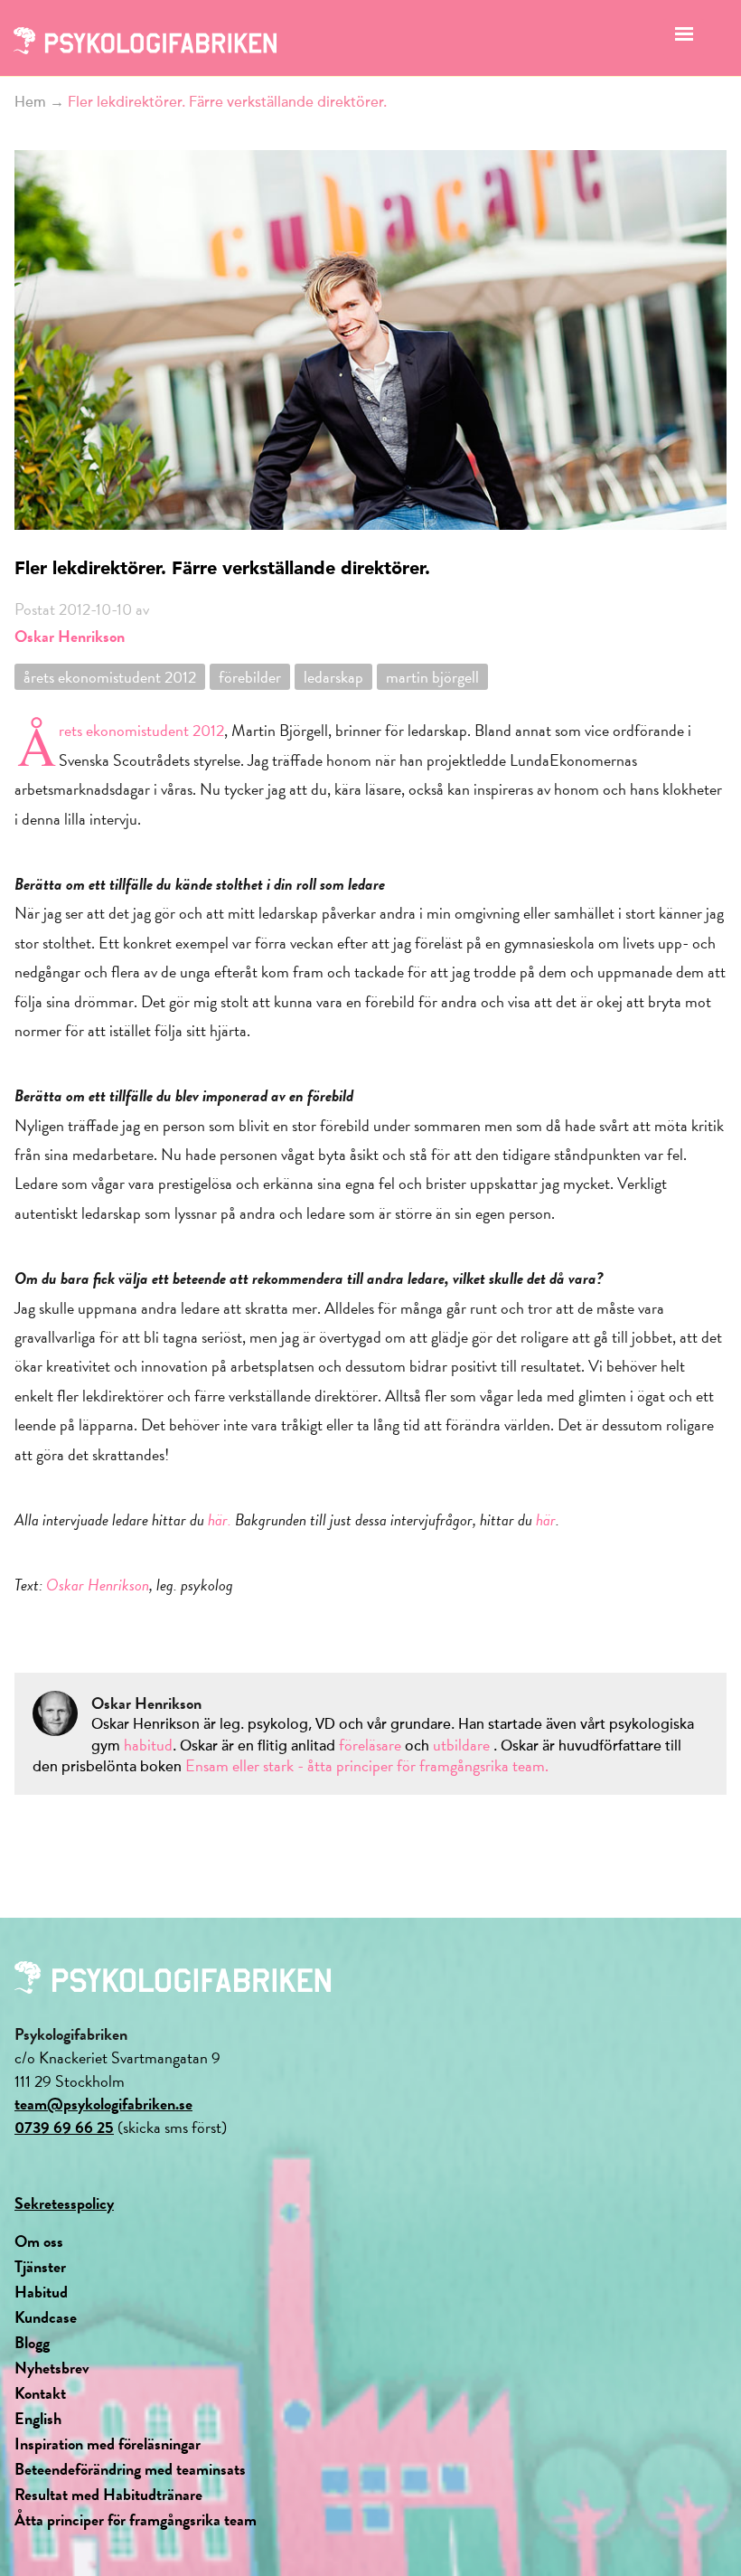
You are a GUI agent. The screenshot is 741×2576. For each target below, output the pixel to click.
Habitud (41, 2292)
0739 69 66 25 (64, 2127)
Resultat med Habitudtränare (108, 2494)
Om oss (39, 2241)
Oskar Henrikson (70, 636)
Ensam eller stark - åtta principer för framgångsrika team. (367, 1765)
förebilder (250, 677)
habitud (148, 1745)
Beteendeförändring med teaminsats (130, 2469)
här (546, 1519)
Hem (30, 102)
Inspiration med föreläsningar (108, 2444)
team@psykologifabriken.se (103, 2104)
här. (220, 1519)
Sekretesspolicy (64, 2203)
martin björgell (432, 677)
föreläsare (372, 1745)
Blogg (32, 2342)
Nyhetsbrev (52, 2368)
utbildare (461, 1745)
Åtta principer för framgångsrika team (136, 2519)
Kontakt (40, 2393)
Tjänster (40, 2266)
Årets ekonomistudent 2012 (141, 730)
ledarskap (333, 677)
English (38, 2418)
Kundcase (46, 2317)
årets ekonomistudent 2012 (110, 677)
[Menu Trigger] (684, 38)
